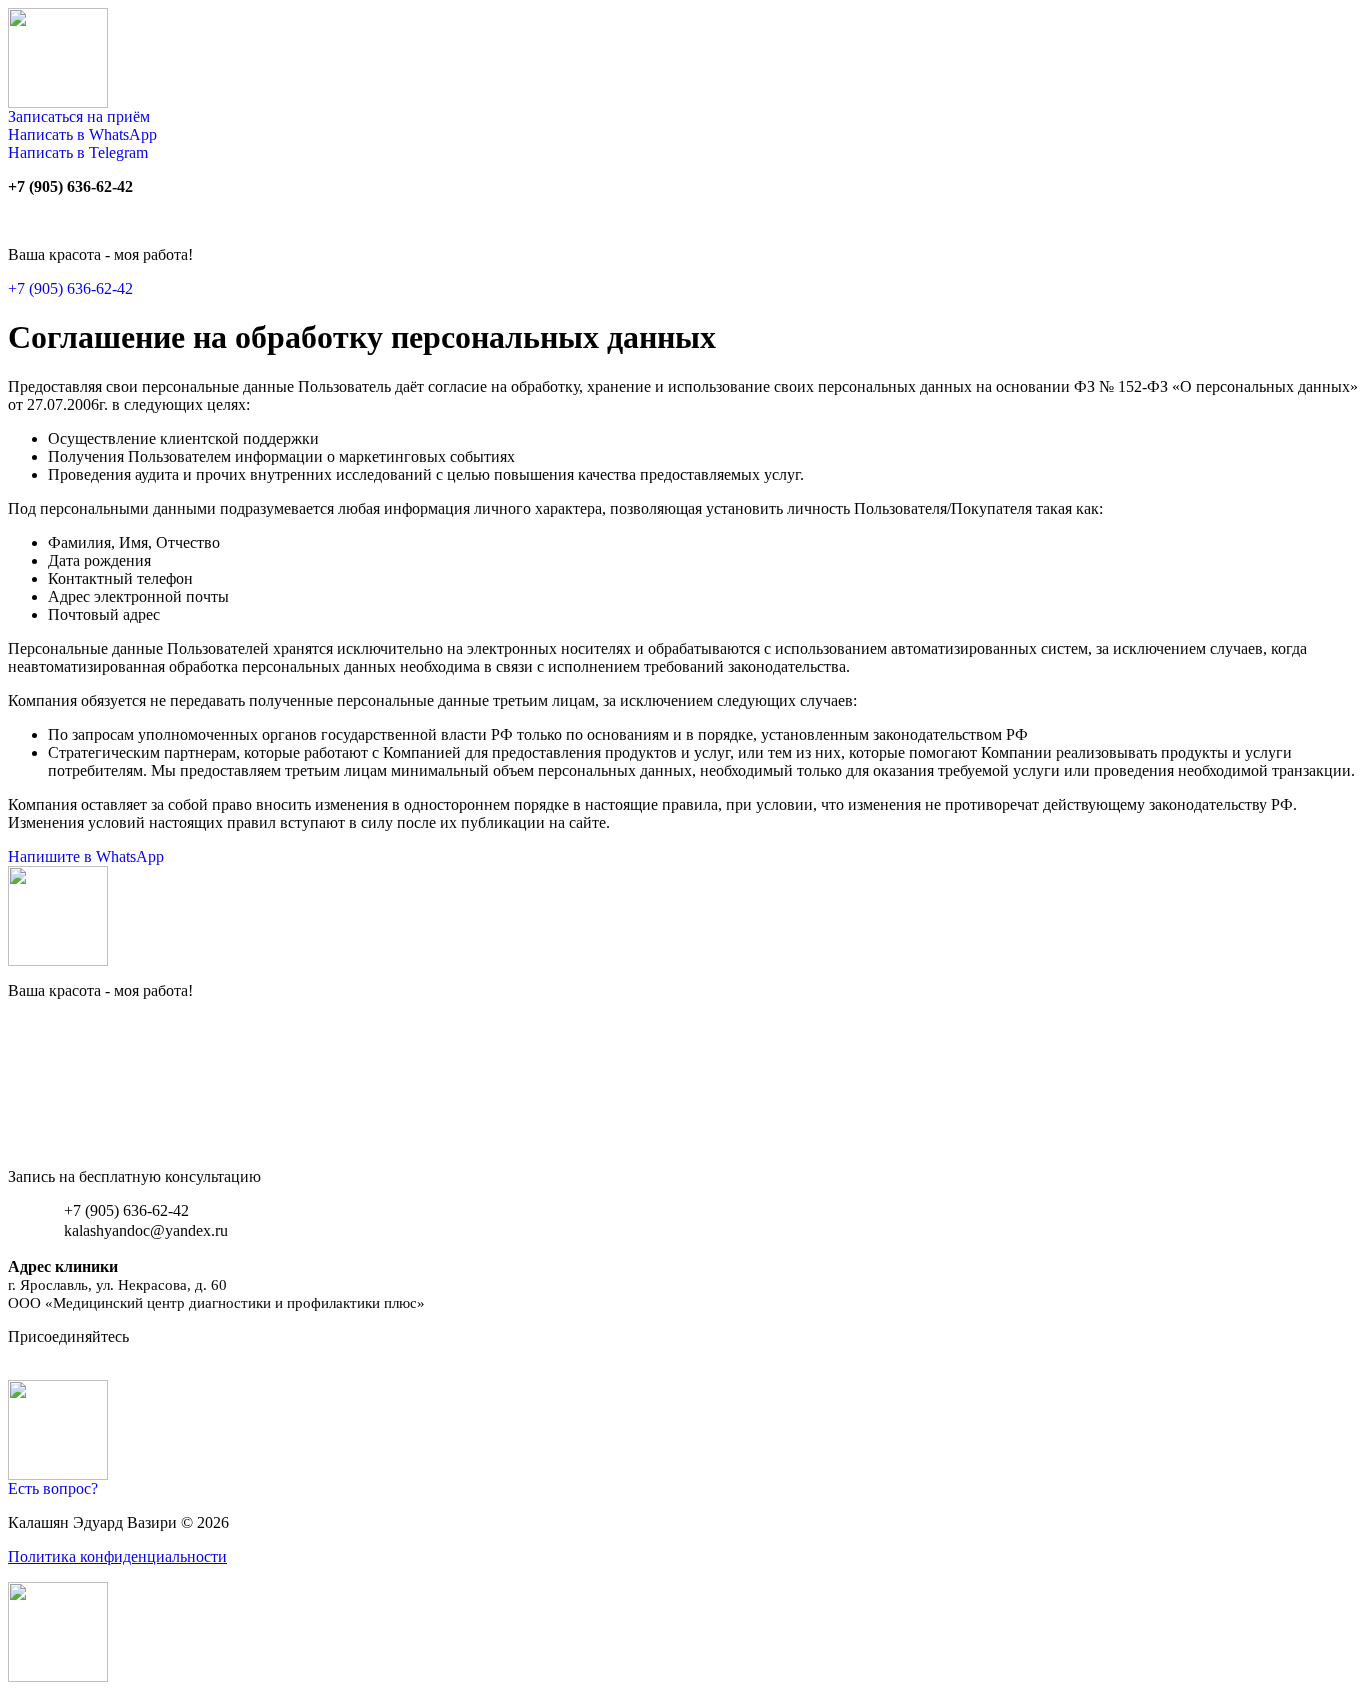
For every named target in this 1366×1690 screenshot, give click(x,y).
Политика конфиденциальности (117, 1556)
